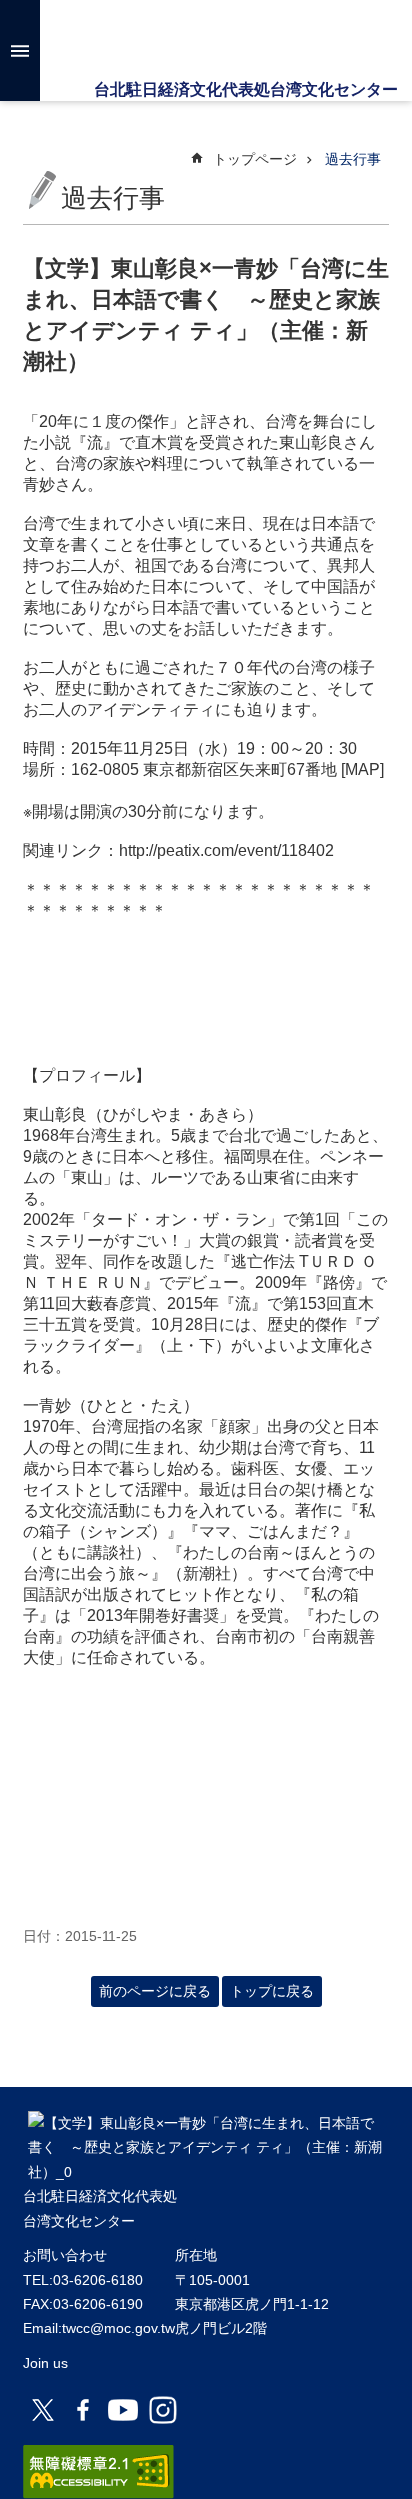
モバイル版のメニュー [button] (20, 50)
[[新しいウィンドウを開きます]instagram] (163, 2410)
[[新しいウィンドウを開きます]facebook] (83, 2410)
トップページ (255, 159)
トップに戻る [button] (272, 1991)
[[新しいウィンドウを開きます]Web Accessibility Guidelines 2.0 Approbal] (98, 2472)
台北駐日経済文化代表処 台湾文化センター (205, 40)
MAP (362, 769)
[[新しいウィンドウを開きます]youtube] (123, 2410)
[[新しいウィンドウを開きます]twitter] (43, 2410)
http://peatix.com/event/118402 (226, 850)
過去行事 (353, 159)
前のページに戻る (155, 1991)
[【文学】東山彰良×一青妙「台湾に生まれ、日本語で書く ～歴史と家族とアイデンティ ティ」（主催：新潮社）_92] (206, 2172)
